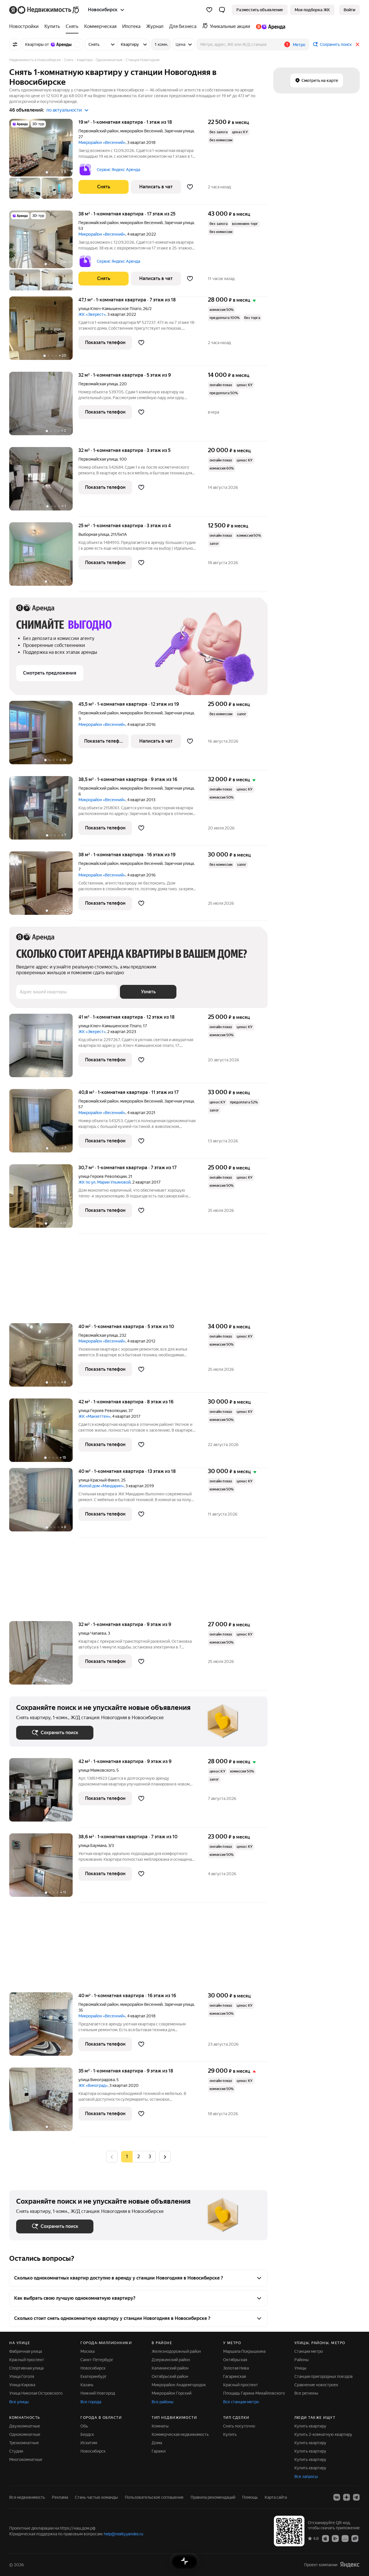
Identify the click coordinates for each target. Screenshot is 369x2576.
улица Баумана (92, 1845)
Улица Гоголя (22, 2376)
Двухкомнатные (25, 2426)
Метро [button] (299, 45)
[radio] (138, 2157)
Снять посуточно (239, 2426)
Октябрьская (235, 2360)
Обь (84, 2426)
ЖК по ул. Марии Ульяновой (105, 1182)
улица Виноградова (97, 2080)
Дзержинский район (171, 2360)
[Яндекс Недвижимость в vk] (337, 2497)
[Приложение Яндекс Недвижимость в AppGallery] (345, 2538)
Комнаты (160, 2426)
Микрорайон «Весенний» (102, 142)
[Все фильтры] (15, 44)
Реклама (60, 2497)
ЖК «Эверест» (92, 314)
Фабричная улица (26, 2351)
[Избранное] (209, 10)
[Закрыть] (357, 44)
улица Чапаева (92, 1633)
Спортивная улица (26, 2368)
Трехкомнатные (24, 2443)
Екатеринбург (94, 2376)
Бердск (87, 2434)
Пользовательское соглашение (154, 2497)
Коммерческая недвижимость (180, 2434)
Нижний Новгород (98, 2393)
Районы (302, 2360)
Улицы (300, 2368)
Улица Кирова (22, 2385)
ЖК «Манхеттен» (94, 1416)
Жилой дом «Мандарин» (101, 1486)
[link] (349, 10)
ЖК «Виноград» (93, 2085)
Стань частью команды (96, 2497)
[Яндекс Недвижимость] (45, 10)
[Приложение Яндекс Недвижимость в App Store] (325, 2538)
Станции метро (309, 2351)
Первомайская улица (98, 384)
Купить (230, 2434)
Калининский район (170, 2368)
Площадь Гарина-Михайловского (254, 2393)
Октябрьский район (170, 2376)
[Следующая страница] (165, 2157)
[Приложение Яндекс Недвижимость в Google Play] (335, 2538)
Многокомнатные (26, 2459)
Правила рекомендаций (213, 2497)
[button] (222, 10)
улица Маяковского (97, 1770)
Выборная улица (94, 534)
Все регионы (306, 2393)
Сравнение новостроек (316, 2385)
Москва (87, 2351)
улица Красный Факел (99, 1480)
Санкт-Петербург (97, 2360)
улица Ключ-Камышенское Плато (110, 309)
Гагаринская (235, 2376)
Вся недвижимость (27, 2497)
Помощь (250, 2497)
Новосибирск (93, 2368)
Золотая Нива (236, 2368)
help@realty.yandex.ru (124, 2534)
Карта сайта (276, 2497)
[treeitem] (25, 27)
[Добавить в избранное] (190, 187)
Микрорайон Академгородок (179, 2385)
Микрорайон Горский (172, 2393)
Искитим (89, 2443)
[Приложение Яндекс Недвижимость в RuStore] (355, 2538)
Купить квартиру (310, 2426)
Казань (87, 2385)
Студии (16, 2451)
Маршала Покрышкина (244, 2351)
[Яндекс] (350, 2565)
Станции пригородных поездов (324, 2376)
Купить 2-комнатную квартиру (323, 2434)
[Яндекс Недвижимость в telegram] (356, 2497)
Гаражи (159, 2451)
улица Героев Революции (102, 1176)
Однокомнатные (25, 2434)
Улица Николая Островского (36, 2393)
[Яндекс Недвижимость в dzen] (347, 2497)
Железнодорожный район (176, 2351)
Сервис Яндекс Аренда (118, 170)
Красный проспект (27, 2360)
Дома (157, 2443)
